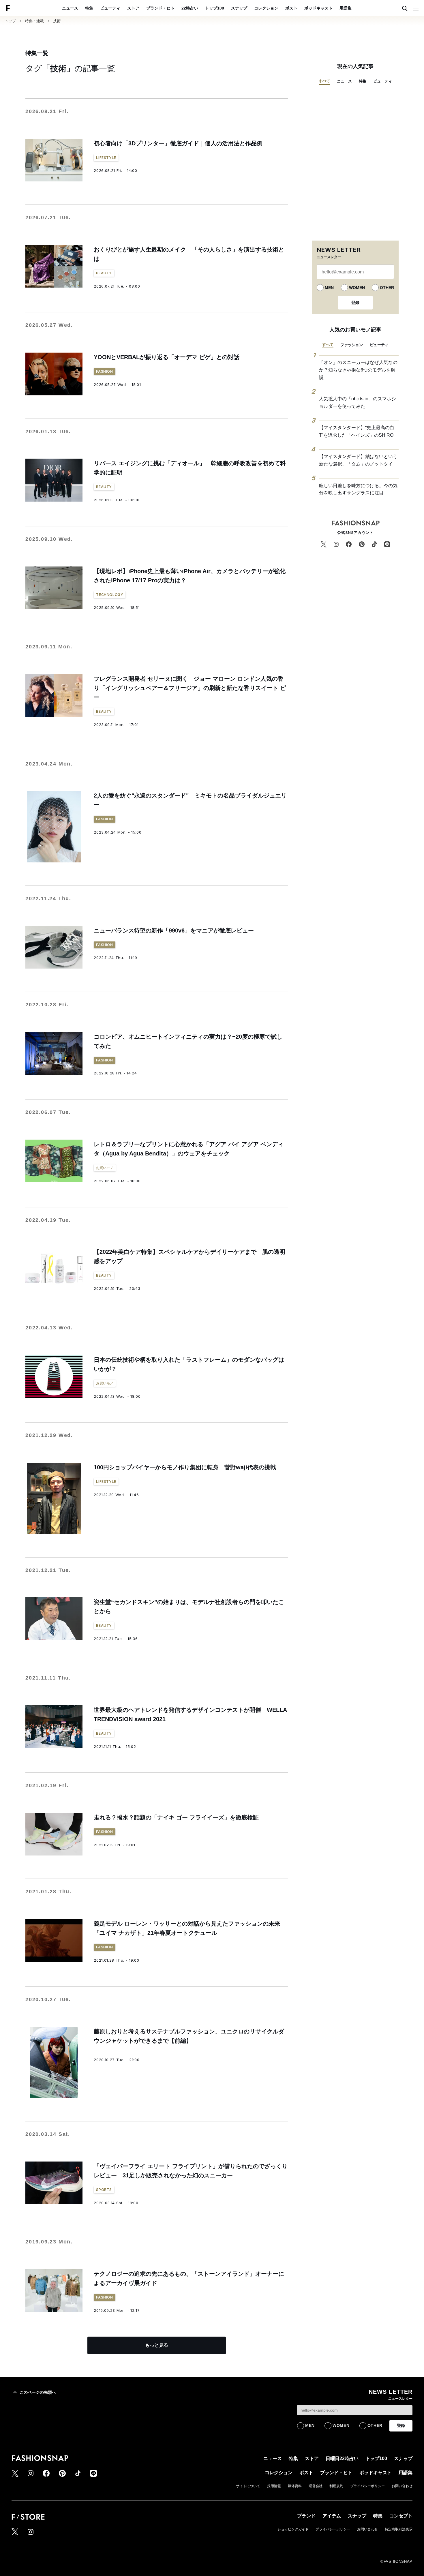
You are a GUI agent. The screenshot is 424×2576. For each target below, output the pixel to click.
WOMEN (357, 288)
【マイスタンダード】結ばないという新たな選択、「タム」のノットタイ (358, 460)
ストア (133, 8)
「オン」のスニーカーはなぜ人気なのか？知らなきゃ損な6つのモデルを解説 (358, 370)
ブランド (306, 2516)
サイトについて (248, 2486)
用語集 (346, 8)
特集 (89, 8)
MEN (329, 288)
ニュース (70, 8)
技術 (57, 21)
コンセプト (401, 2516)
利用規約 (336, 2486)
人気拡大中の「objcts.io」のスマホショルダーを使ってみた (358, 403)
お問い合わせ (402, 2486)
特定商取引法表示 (399, 2529)
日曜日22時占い (342, 2458)
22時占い (190, 8)
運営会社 (316, 2486)
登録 (355, 303)
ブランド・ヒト (160, 8)
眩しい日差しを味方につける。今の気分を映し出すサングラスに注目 (358, 489)
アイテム (332, 2516)
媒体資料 (295, 2486)
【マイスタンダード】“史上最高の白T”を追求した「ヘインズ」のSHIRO (357, 431)
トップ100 (215, 8)
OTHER (387, 288)
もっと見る (157, 2345)
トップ (10, 21)
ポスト (291, 8)
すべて (324, 81)
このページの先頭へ (38, 2392)
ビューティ (110, 8)
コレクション (266, 8)
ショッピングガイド (293, 2529)
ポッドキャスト (318, 8)
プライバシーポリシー (367, 2486)
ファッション (352, 345)
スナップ (239, 8)
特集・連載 (34, 21)
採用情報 (274, 2486)
